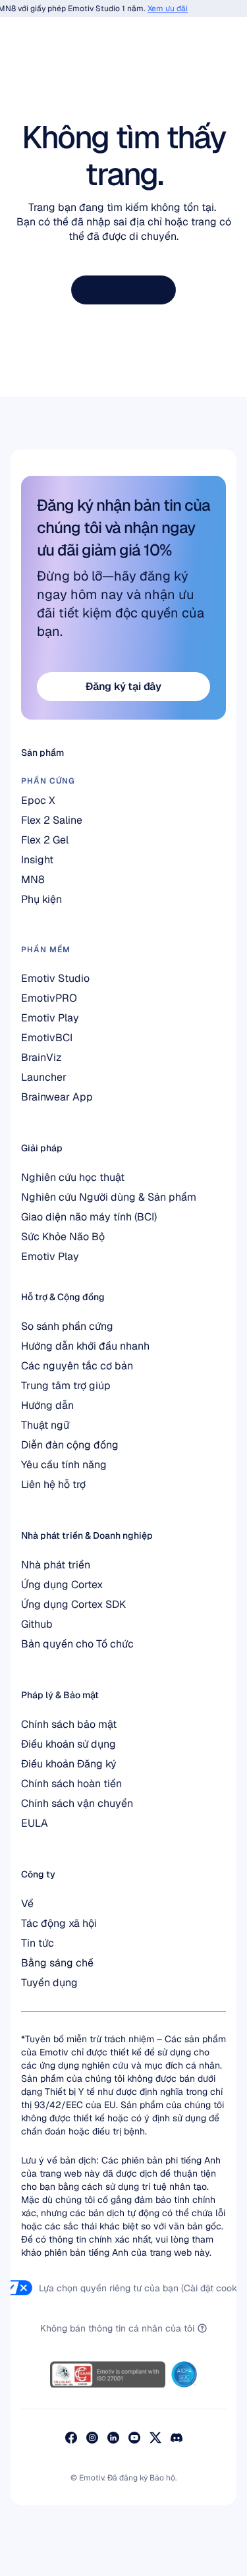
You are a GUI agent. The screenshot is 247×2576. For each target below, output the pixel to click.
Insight (37, 860)
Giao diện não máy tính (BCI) (89, 1217)
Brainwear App (57, 1097)
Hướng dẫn (47, 1405)
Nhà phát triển (56, 1565)
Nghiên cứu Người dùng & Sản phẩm (109, 1197)
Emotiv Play (50, 1256)
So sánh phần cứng (67, 1326)
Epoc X (38, 800)
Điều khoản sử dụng (69, 1744)
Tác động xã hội (59, 1923)
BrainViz (41, 1057)
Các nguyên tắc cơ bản (77, 1366)
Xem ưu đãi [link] (162, 9)
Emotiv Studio (55, 978)
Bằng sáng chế (57, 1963)
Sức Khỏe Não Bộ (63, 1237)
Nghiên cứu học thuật (73, 1177)
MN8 (33, 879)
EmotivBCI (47, 1038)
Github (37, 1624)
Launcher (44, 1077)
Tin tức (38, 1943)
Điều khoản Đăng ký (69, 1764)
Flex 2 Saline (52, 820)
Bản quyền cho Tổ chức (77, 1644)
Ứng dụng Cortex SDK (73, 1604)
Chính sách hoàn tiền (71, 1784)
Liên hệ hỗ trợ (53, 1484)
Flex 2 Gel (45, 840)
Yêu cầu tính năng (64, 1465)
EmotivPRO (49, 998)
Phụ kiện (41, 899)
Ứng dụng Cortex (62, 1585)
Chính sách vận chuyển (77, 1803)
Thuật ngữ (45, 1425)
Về (27, 1903)
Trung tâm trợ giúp (66, 1386)
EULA (35, 1823)
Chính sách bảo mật (69, 1724)
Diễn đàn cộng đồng (70, 1445)
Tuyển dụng (49, 1983)
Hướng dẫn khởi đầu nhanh (85, 1346)
